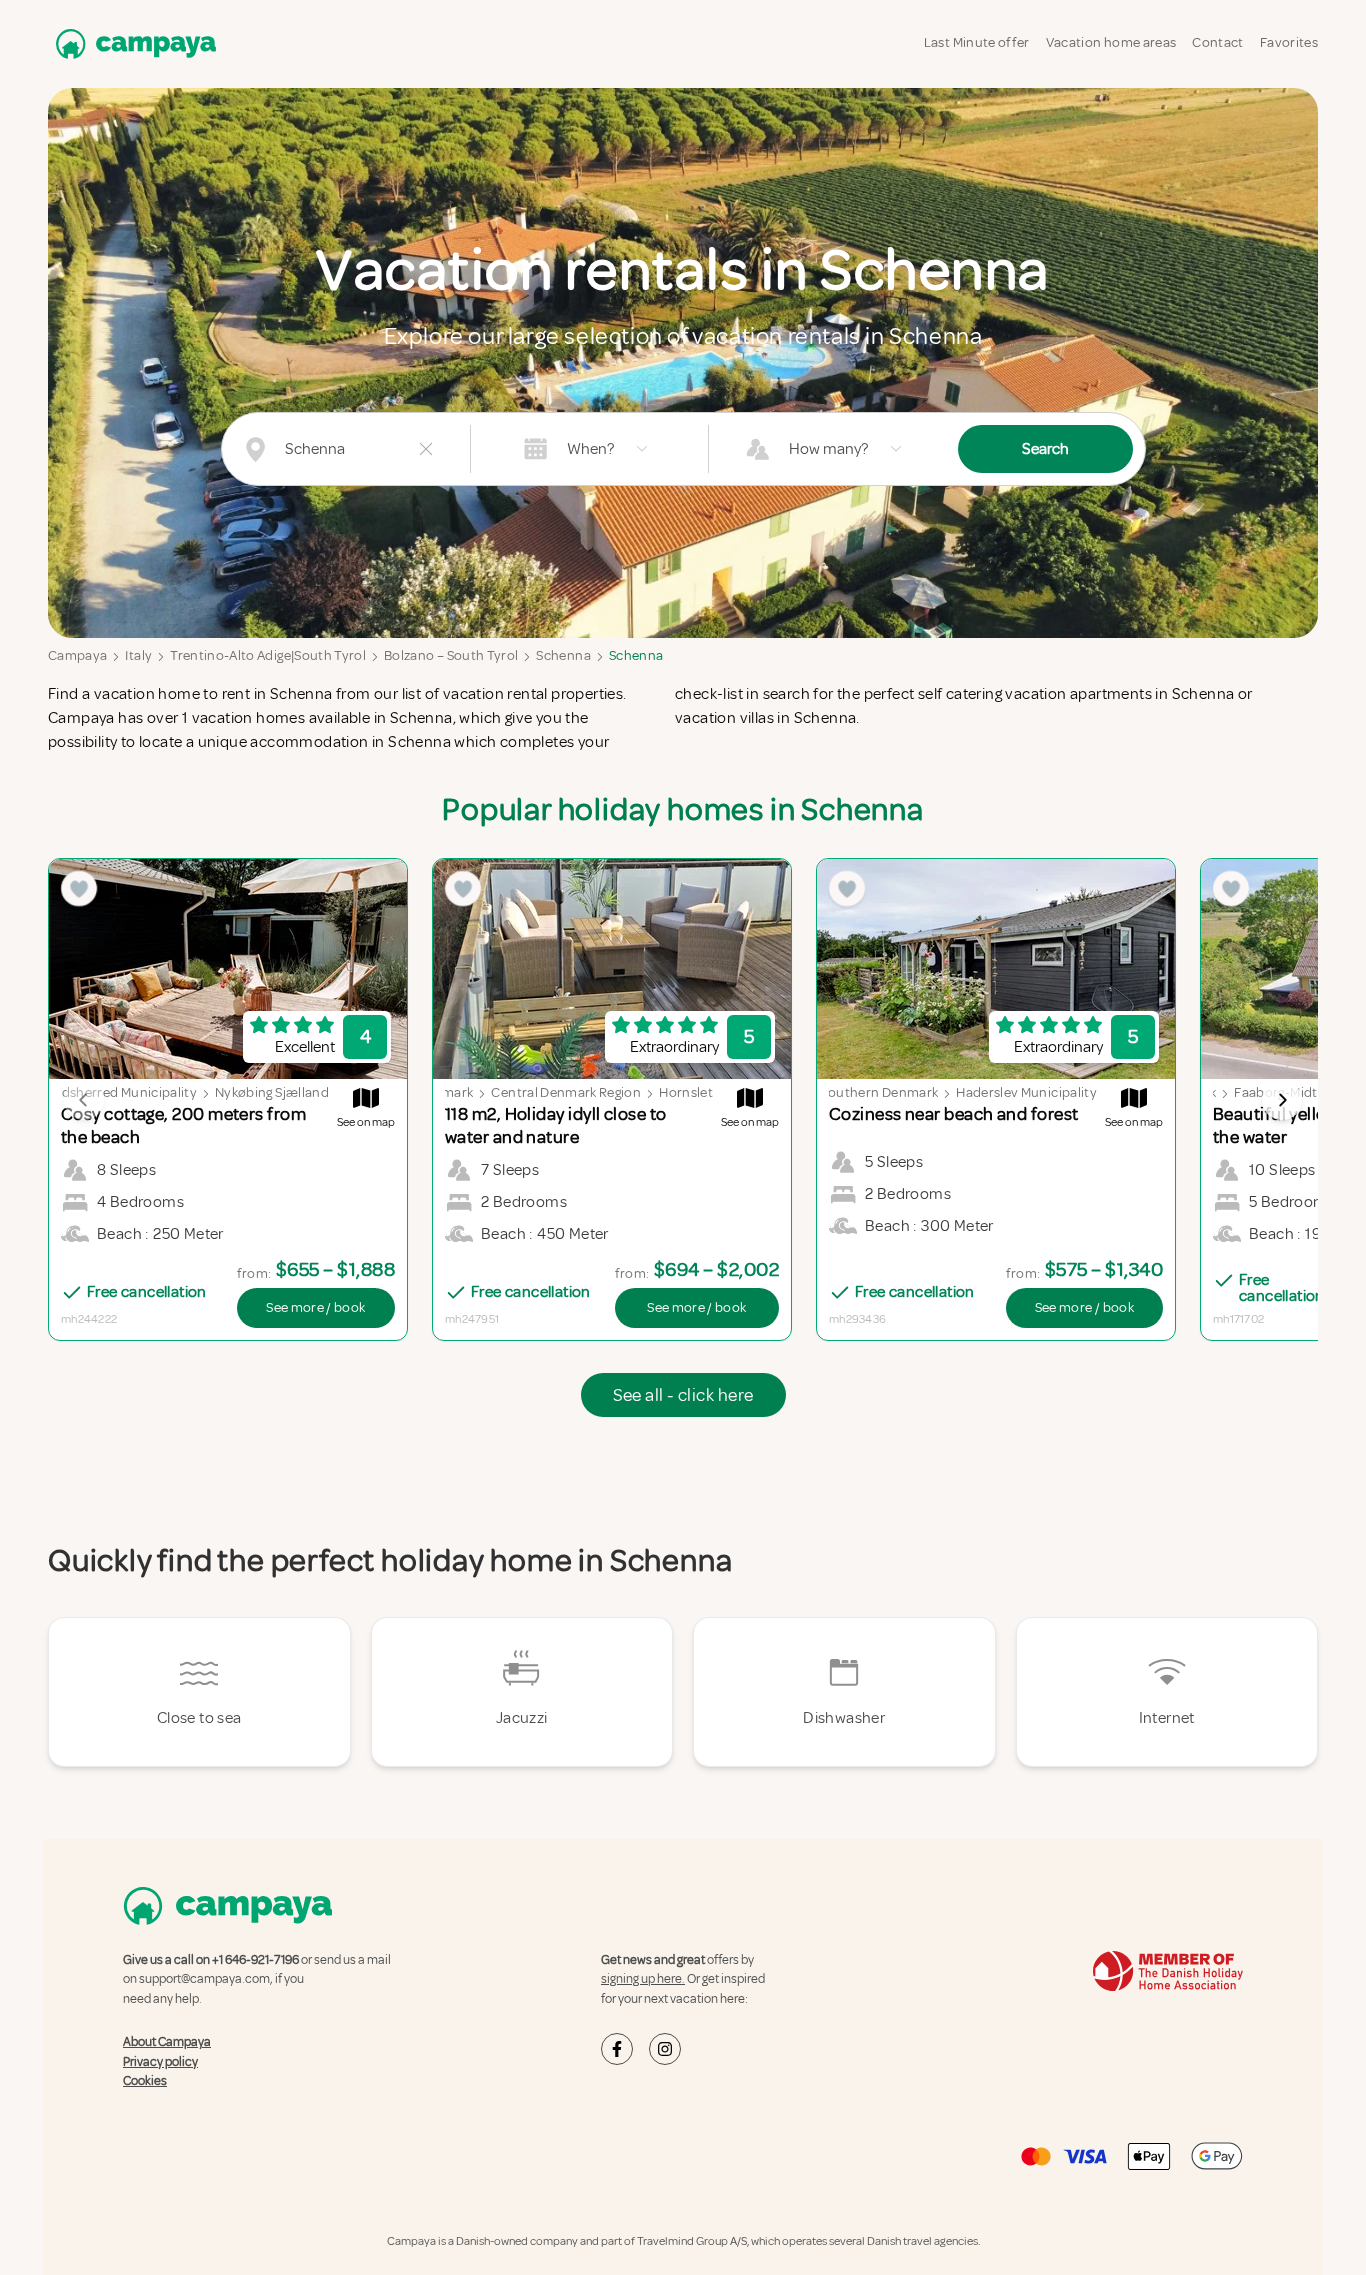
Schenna (563, 655)
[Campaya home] (132, 43)
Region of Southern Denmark (849, 1092)
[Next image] (1282, 1100)
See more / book (315, 1307)
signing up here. (643, 1979)
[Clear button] (426, 449)
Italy (138, 655)
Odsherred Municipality (124, 1092)
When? (590, 449)
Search (1045, 449)
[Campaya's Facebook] (617, 2049)
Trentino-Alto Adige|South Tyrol (268, 655)
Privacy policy (160, 2062)
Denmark (445, 1092)
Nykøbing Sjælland (272, 1092)
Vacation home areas (1111, 42)
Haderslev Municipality (1026, 1092)
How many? (828, 449)
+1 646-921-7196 (255, 1960)
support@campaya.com (204, 1979)
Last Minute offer (977, 42)
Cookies (145, 2081)
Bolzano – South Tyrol (451, 655)
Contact (1217, 42)
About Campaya (167, 2042)
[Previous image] (84, 1100)
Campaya (77, 655)
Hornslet (686, 1092)
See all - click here (683, 1395)
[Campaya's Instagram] (665, 2049)
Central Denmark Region (566, 1092)
